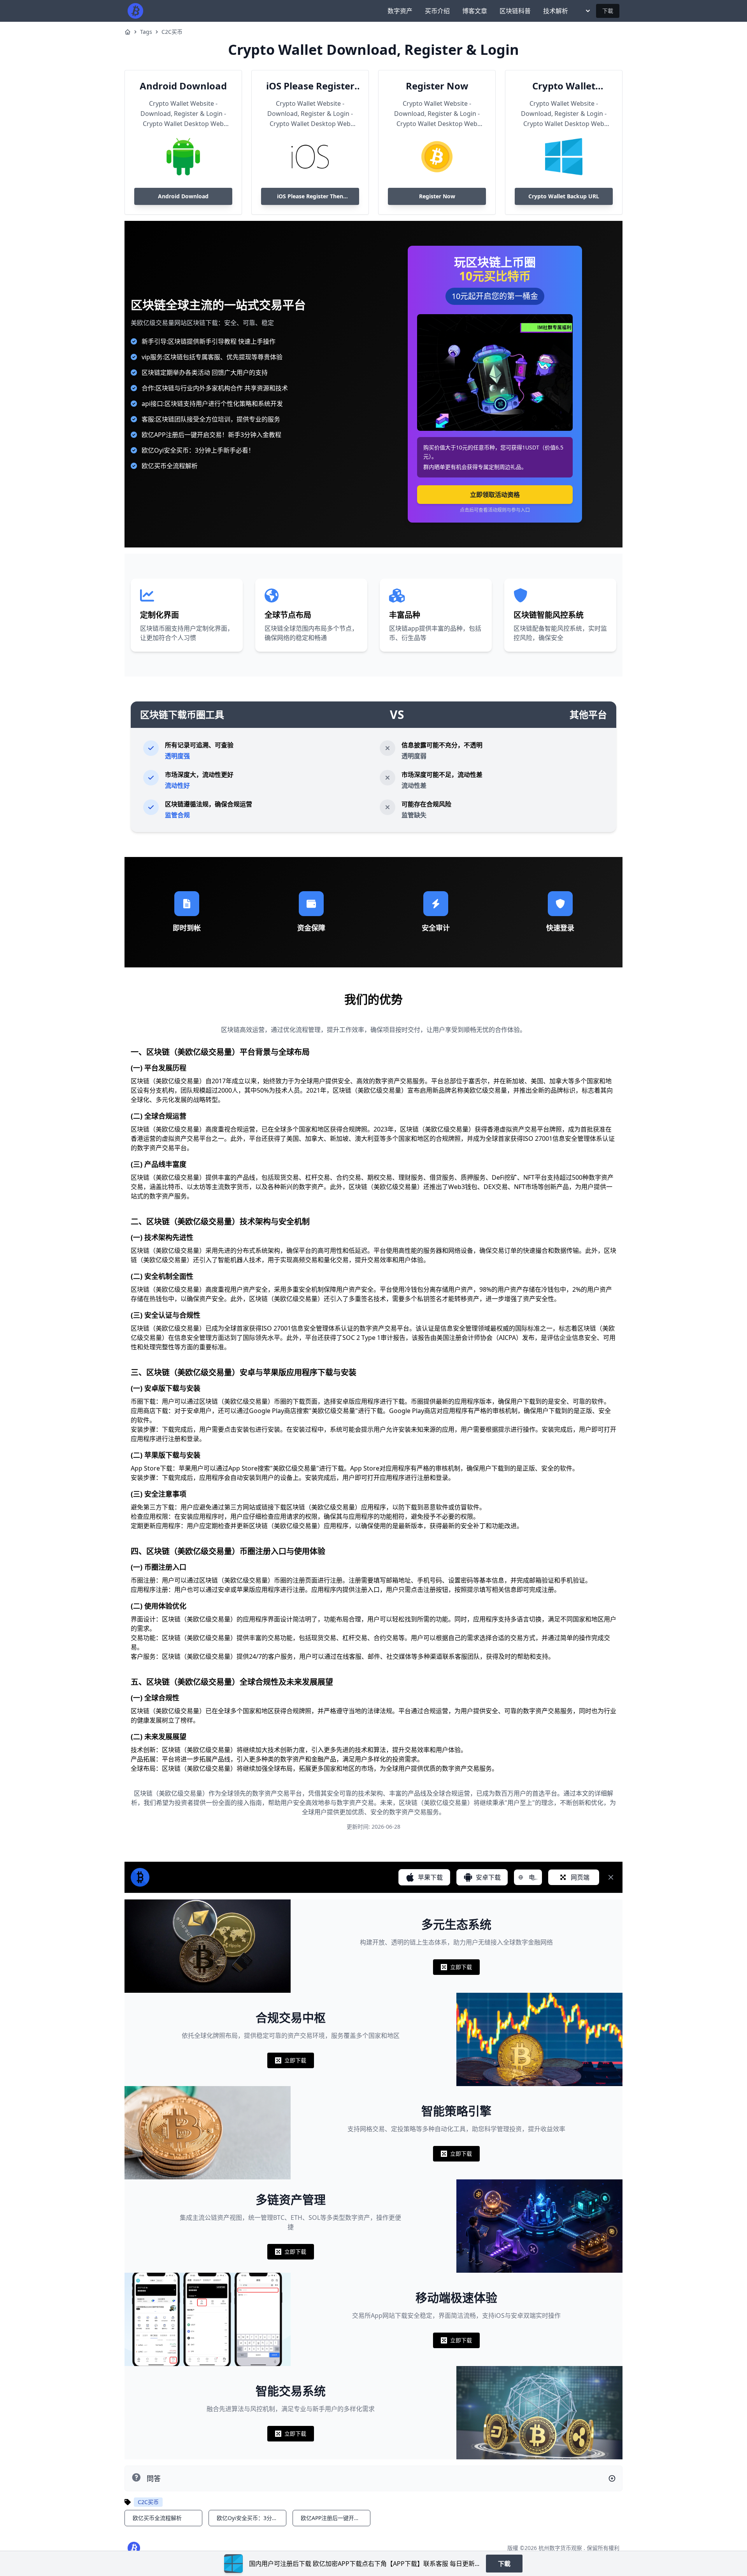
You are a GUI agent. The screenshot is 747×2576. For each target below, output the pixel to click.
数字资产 (400, 11)
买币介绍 (437, 11)
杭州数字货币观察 (560, 2548)
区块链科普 (515, 11)
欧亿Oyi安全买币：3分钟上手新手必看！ (198, 450)
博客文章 (475, 11)
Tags (146, 32)
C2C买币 (172, 32)
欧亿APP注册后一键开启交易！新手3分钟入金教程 (211, 435)
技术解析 (556, 11)
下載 (608, 11)
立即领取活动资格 (495, 495)
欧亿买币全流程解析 (170, 466)
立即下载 (457, 1969)
